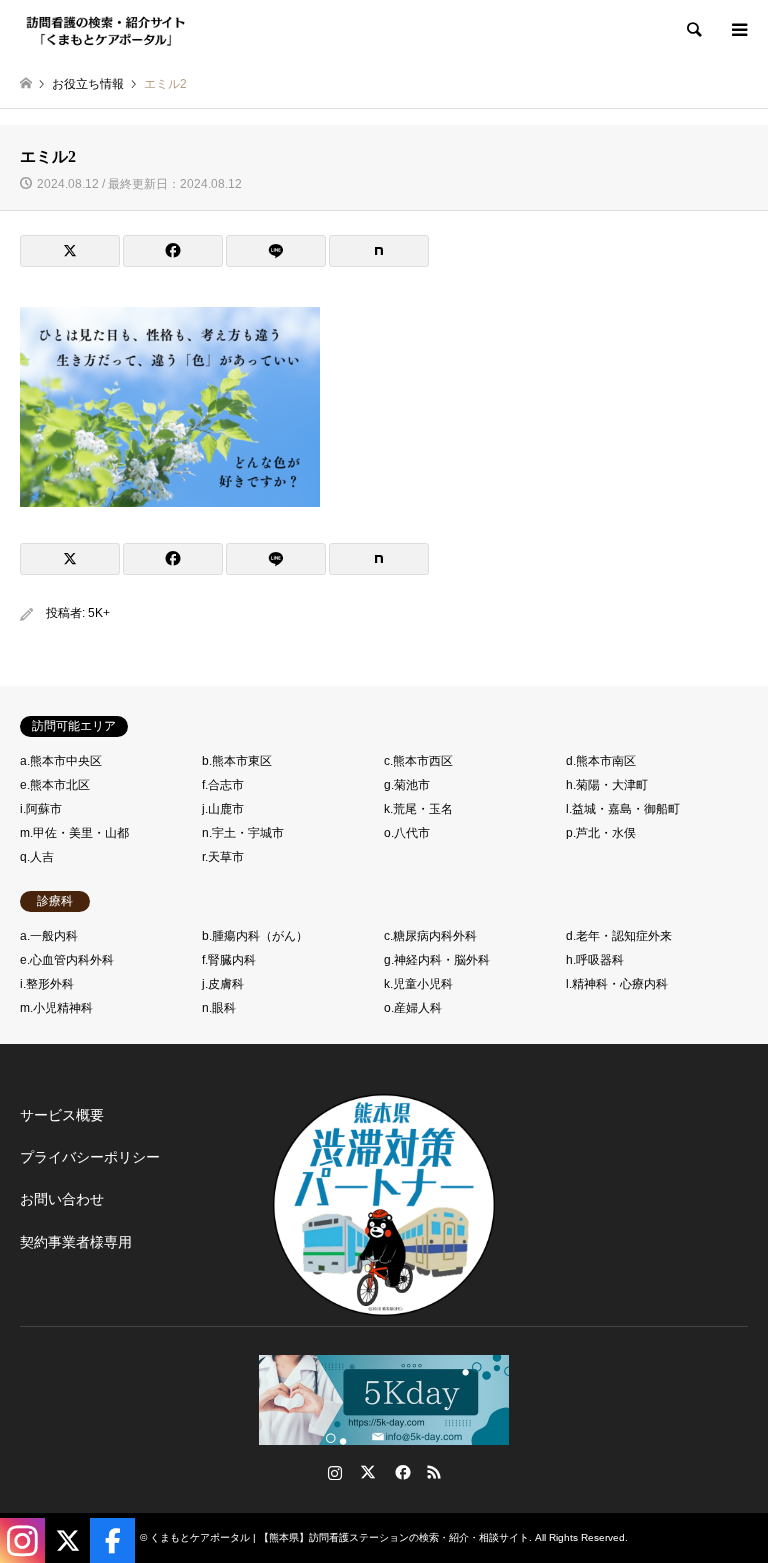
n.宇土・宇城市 (243, 833)
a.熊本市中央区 (61, 761)
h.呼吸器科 (595, 960)
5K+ (99, 613)
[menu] (738, 30)
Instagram (335, 1472)
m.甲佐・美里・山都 (74, 833)
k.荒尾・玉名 (418, 809)
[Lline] (276, 251)
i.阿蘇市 (41, 809)
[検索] (693, 30)
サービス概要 (62, 1115)
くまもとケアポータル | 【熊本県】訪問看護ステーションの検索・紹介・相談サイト (339, 1537)
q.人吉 (37, 857)
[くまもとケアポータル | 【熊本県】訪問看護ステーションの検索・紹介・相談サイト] (106, 30)
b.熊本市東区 (237, 761)
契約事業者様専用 (76, 1242)
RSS (434, 1472)
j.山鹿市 (223, 809)
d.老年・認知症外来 (619, 936)
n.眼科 (219, 1008)
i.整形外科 (47, 984)
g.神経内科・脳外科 (437, 960)
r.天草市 (223, 857)
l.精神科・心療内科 (617, 984)
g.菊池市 (407, 785)
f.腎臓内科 (229, 960)
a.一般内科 (49, 936)
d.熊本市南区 (601, 761)
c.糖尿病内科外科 (430, 936)
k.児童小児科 (418, 984)
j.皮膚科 (223, 984)
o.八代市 (407, 833)
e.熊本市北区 (55, 785)
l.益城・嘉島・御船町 (623, 809)
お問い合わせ (62, 1199)
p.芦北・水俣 (601, 833)
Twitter (368, 1472)
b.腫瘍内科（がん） (255, 936)
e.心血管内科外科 (67, 960)
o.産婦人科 (413, 1008)
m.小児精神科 (56, 1008)
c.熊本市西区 (418, 761)
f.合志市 (223, 785)
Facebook (401, 1472)
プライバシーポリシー (90, 1157)
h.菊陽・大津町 (607, 785)
